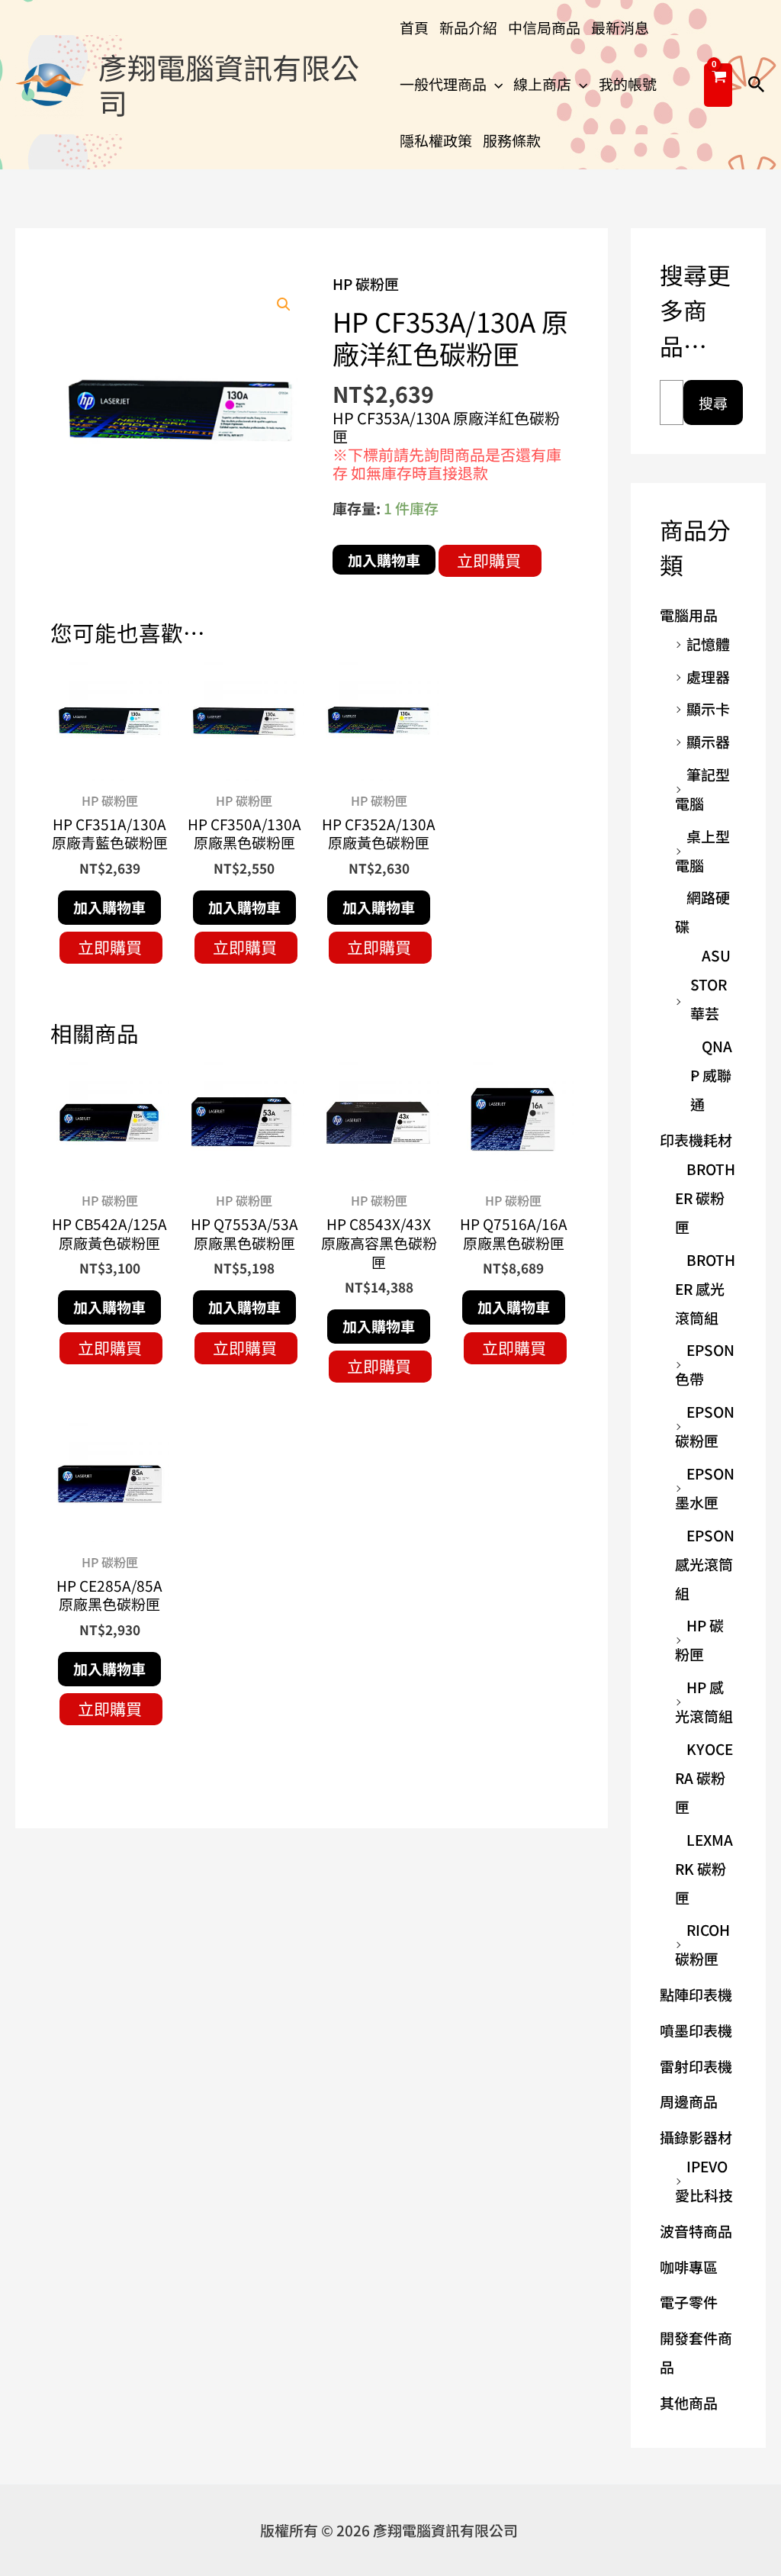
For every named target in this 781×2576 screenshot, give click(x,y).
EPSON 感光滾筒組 (705, 1564)
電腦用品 (689, 615)
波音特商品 (696, 2231)
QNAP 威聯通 (711, 1075)
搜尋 (713, 402)
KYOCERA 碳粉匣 (704, 1777)
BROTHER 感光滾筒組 (705, 1288)
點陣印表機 (696, 1994)
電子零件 (689, 2302)
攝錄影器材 (696, 2137)
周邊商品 (689, 2101)
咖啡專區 (689, 2267)
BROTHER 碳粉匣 (705, 1198)
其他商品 (689, 2402)
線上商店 (542, 84)
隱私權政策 (436, 140)
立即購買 (489, 560)
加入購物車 (384, 560)
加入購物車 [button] (109, 907)
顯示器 (708, 741)
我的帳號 (628, 84)
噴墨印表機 (696, 2030)
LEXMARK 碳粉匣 (704, 1868)
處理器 (708, 676)
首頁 (414, 27)
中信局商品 (544, 27)
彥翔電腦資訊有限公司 (229, 84)
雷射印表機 (696, 2066)
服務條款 (512, 140)
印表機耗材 (696, 1140)
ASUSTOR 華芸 (710, 984)
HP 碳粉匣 (366, 283)
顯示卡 (708, 708)
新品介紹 (468, 27)
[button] (495, 84)
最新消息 (620, 27)
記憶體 (708, 644)
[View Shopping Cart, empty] (718, 85)
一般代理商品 (443, 84)
